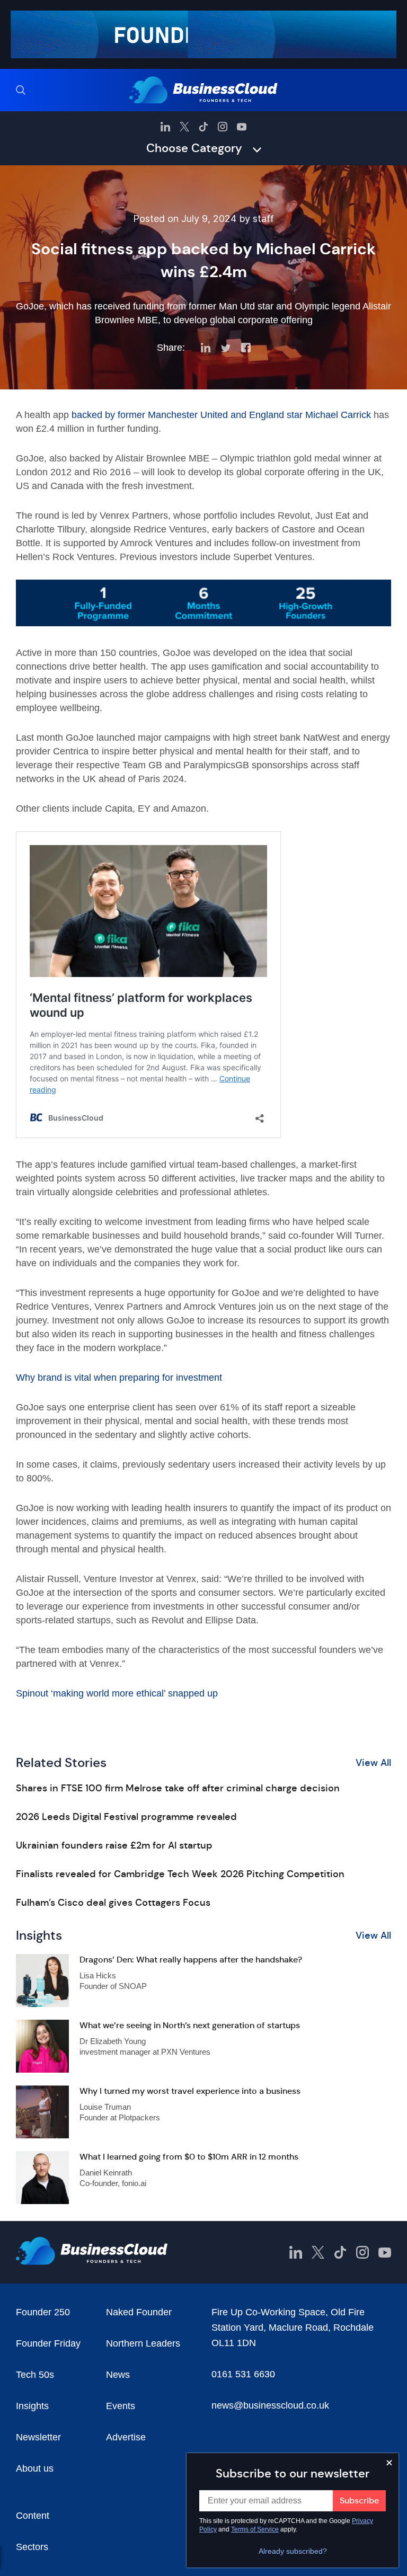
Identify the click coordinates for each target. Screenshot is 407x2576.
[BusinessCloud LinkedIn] (165, 127)
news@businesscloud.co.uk (270, 2405)
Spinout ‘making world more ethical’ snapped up (117, 1693)
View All (373, 1763)
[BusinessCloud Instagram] (223, 127)
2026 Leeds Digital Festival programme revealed (126, 1817)
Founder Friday (48, 2343)
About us (35, 2468)
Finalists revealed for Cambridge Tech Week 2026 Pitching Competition (180, 1874)
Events (121, 2406)
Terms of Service (255, 2529)
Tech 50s (35, 2375)
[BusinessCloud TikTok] (203, 127)
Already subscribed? (293, 2551)
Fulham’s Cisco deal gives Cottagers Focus (113, 1903)
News (118, 2375)
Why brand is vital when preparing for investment (119, 1378)
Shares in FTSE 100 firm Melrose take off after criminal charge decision (178, 1788)
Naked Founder (139, 2312)
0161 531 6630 (243, 2374)
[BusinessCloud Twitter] (184, 127)
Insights (32, 2406)
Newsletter (38, 2437)
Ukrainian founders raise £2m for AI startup (114, 1845)
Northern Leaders (143, 2343)
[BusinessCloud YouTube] (242, 127)
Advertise (126, 2437)
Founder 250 (43, 2312)
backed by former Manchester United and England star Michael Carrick (221, 415)
